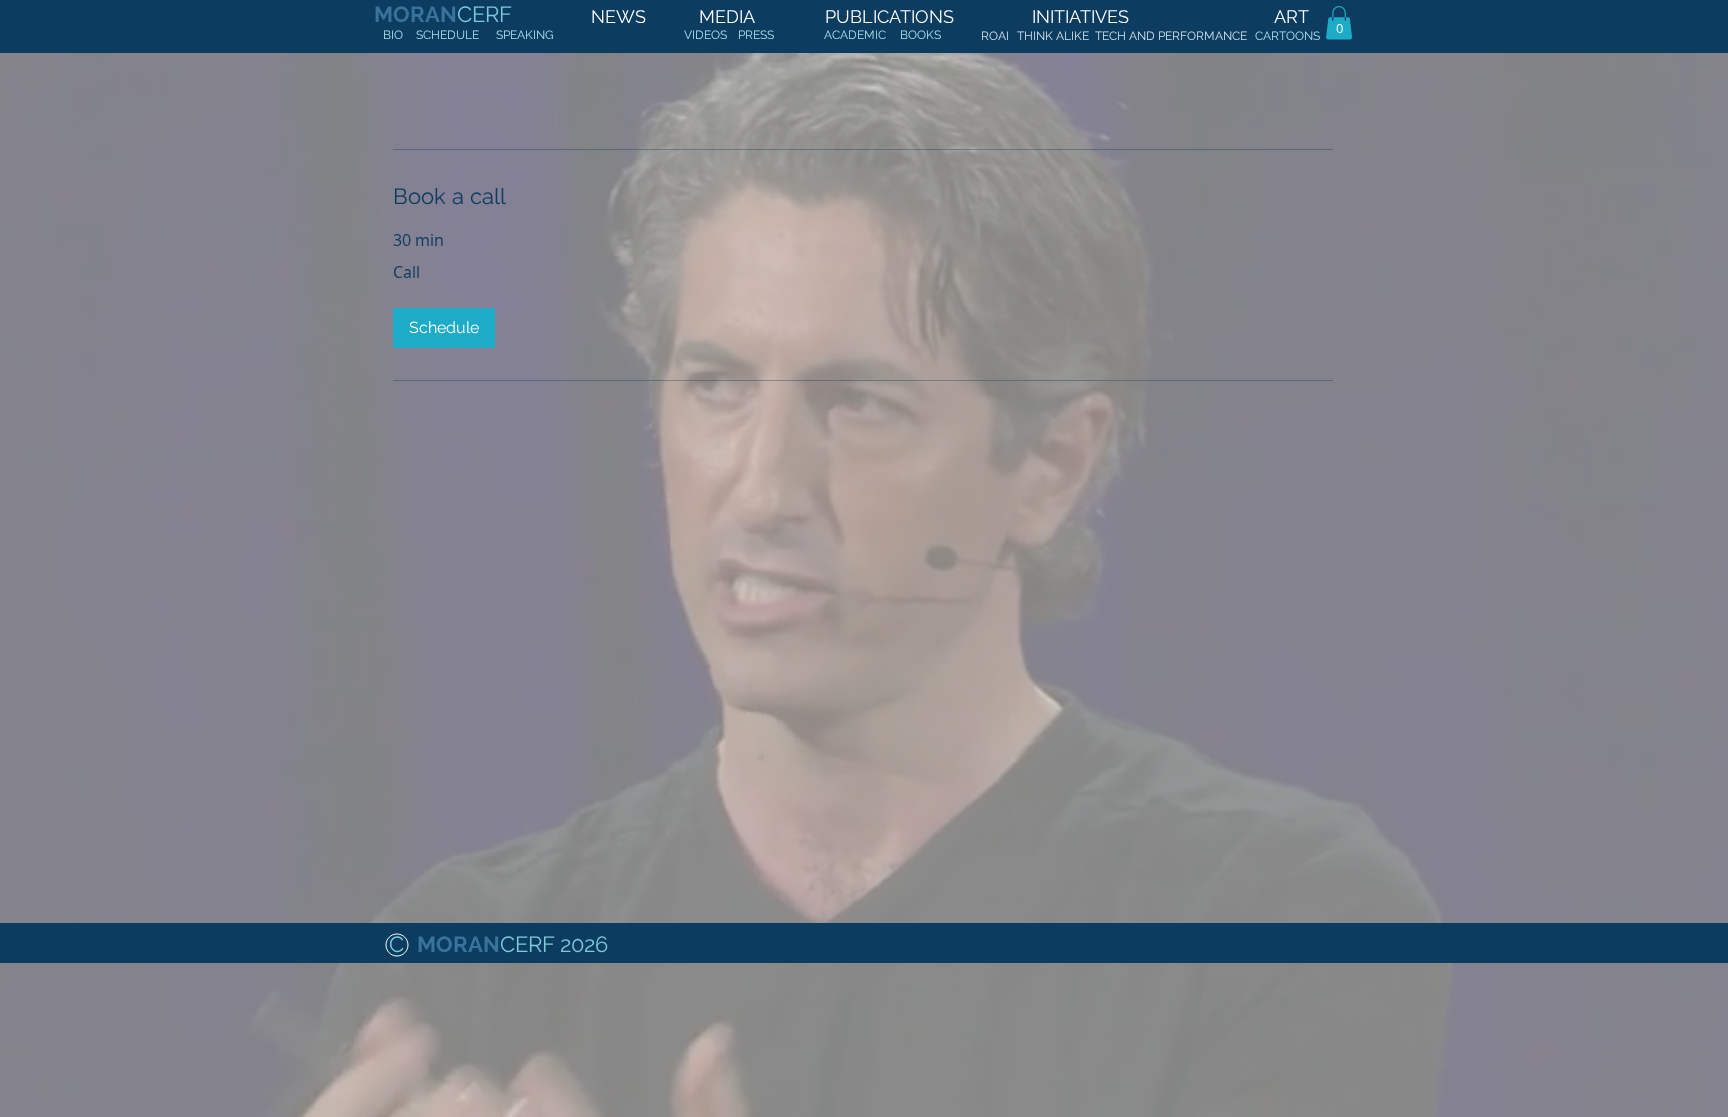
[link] (863, 196)
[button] (1339, 22)
